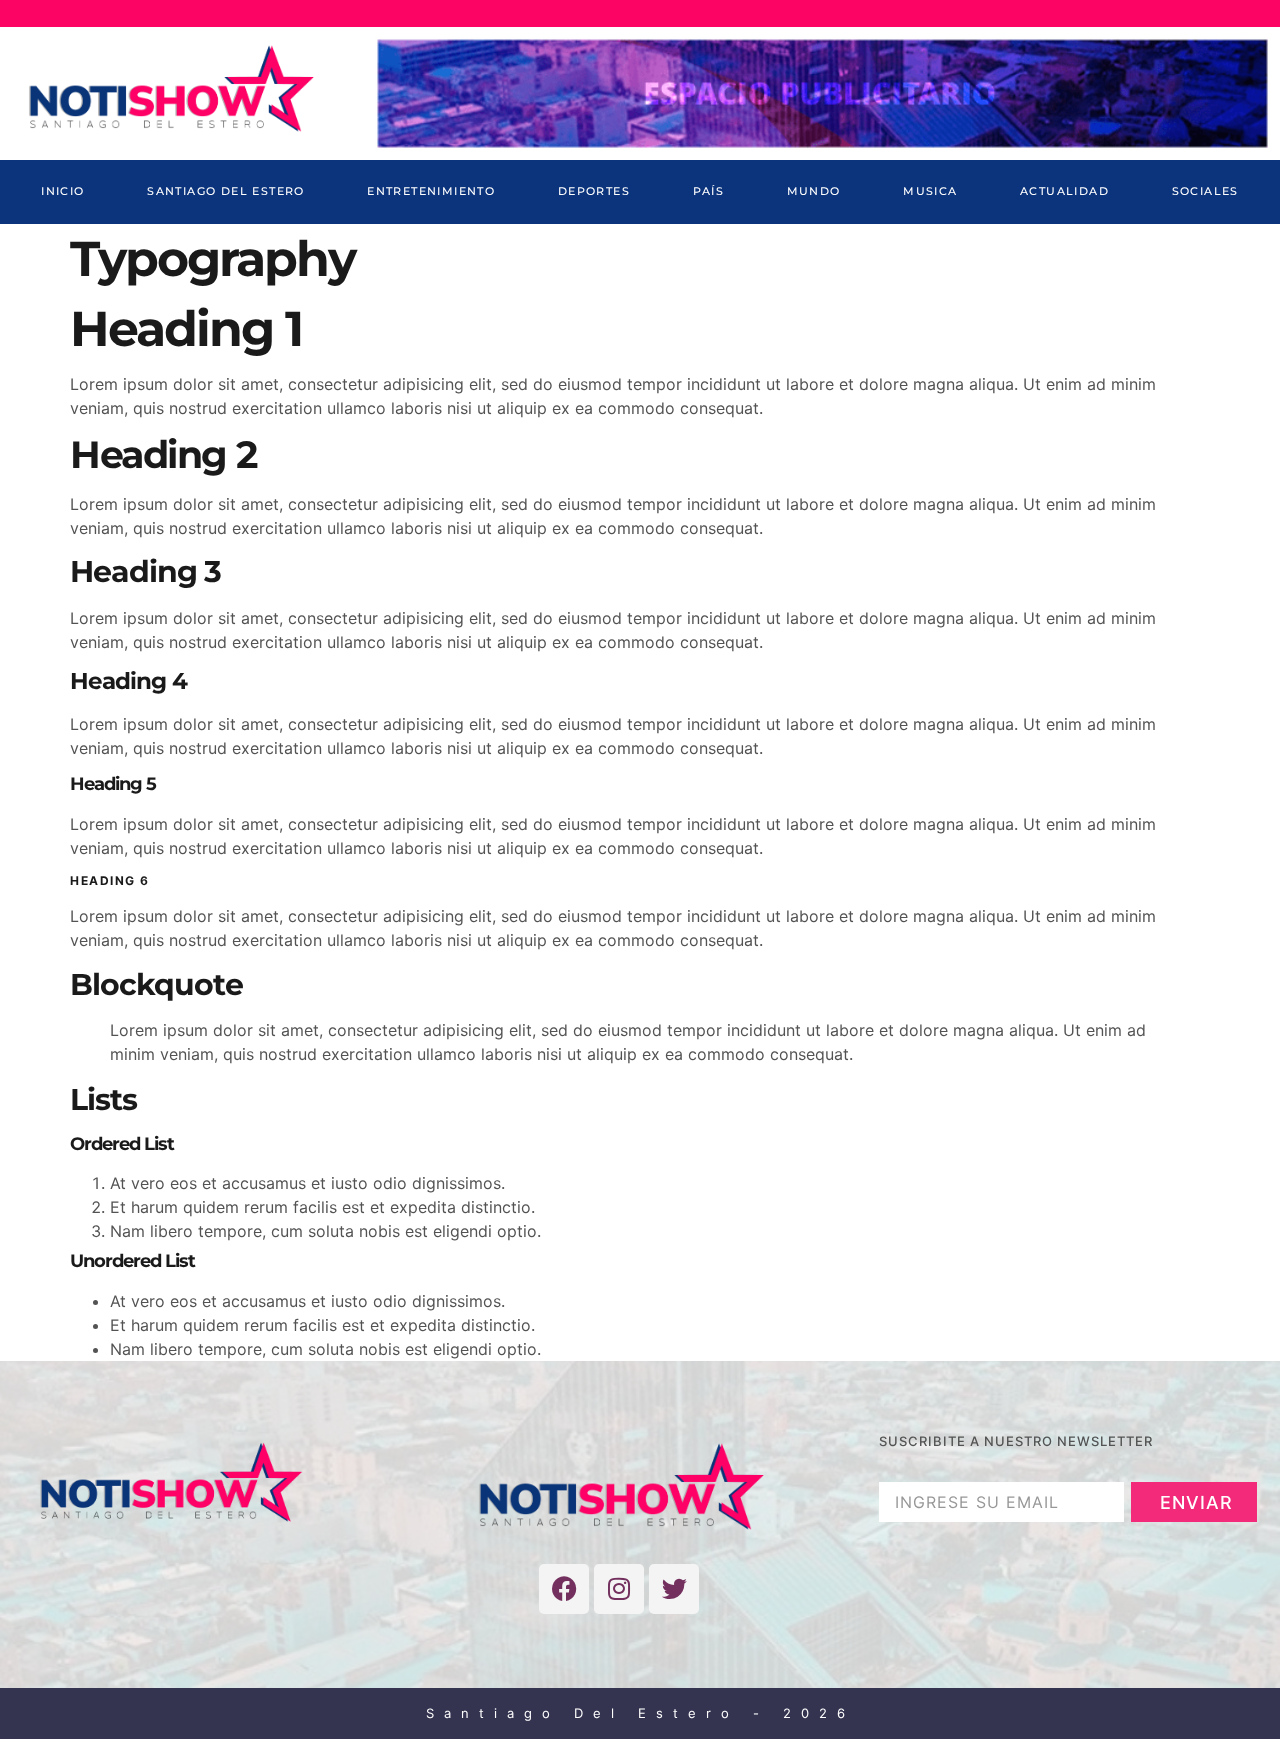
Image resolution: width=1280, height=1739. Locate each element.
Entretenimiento (431, 191)
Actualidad (1064, 191)
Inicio (62, 191)
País (709, 191)
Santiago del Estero (226, 191)
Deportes (594, 191)
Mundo (814, 191)
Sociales (1205, 191)
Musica (930, 191)
